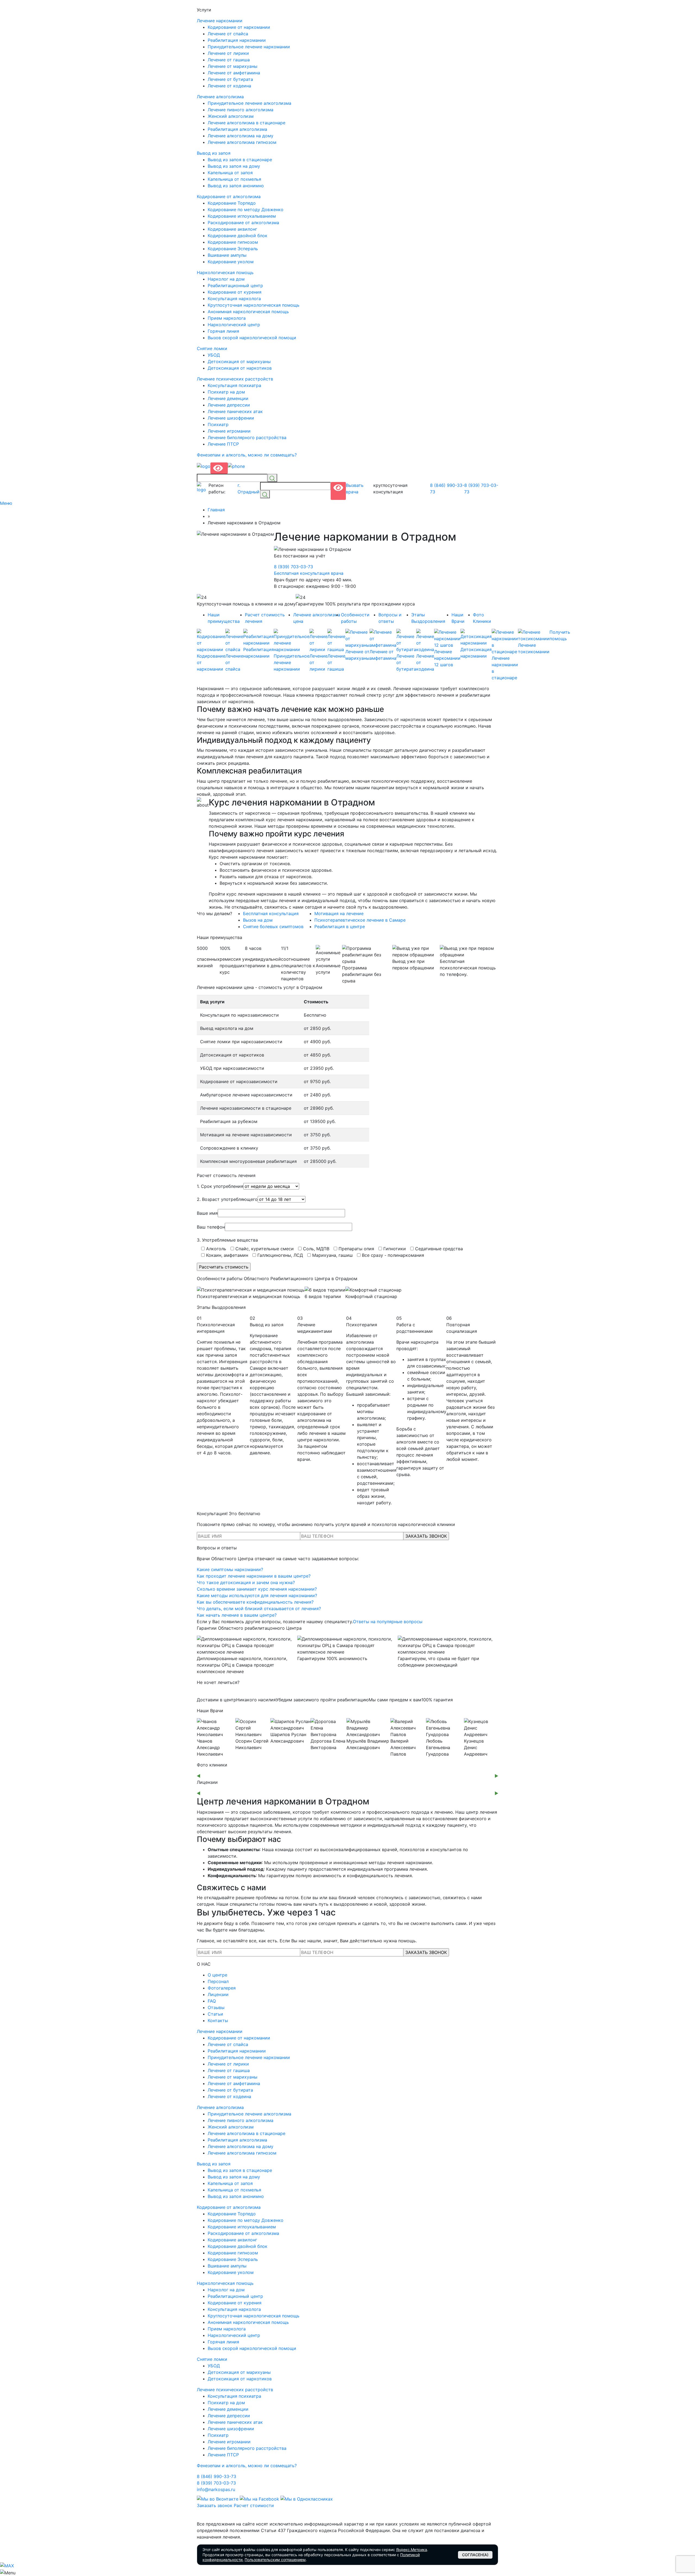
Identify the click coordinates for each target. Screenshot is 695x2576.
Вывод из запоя (214, 153)
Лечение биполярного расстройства (247, 437)
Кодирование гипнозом (233, 242)
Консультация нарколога (234, 299)
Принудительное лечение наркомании (249, 47)
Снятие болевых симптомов (273, 927)
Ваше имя (207, 1213)
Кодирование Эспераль (233, 249)
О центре (217, 1975)
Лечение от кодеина (229, 86)
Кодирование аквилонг (232, 229)
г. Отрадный (249, 488)
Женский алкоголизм (231, 116)
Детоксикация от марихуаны (239, 361)
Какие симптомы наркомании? (230, 1569)
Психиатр (218, 424)
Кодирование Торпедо (232, 203)
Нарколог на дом (226, 279)
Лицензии (218, 1994)
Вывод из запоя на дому (234, 166)
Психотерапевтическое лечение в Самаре (360, 920)
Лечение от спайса (228, 34)
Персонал (218, 1981)
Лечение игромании (229, 431)
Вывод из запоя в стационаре (240, 160)
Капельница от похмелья (234, 179)
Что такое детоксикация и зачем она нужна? (246, 1582)
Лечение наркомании (220, 21)
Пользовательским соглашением (275, 2560)
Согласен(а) (475, 2555)
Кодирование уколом (231, 262)
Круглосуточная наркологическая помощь (254, 305)
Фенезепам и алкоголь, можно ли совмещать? (247, 455)
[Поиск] (272, 478)
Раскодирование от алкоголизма (243, 223)
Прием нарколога (227, 318)
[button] (198, 1776)
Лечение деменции (228, 398)
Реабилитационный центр (235, 285)
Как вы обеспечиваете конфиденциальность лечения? (255, 1602)
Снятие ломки (212, 348)
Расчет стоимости (254, 2505)
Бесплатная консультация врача (309, 573)
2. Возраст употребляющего (227, 1199)
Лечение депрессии (229, 405)
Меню (7, 503)
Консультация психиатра (234, 385)
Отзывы (216, 2007)
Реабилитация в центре (340, 927)
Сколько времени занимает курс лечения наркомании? (257, 1589)
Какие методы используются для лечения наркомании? (257, 1595)
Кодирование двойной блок (238, 236)
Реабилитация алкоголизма (237, 129)
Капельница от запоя (230, 173)
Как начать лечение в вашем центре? (237, 1615)
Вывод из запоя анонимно (236, 186)
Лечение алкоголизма (220, 97)
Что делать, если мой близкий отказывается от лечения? (259, 1609)
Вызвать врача (355, 488)
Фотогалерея (222, 1988)
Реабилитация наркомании (237, 40)
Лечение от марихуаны (233, 66)
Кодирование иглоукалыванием (242, 216)
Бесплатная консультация (271, 913)
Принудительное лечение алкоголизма (249, 103)
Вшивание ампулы (227, 255)
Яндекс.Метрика (412, 2550)
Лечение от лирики (228, 53)
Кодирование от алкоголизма (229, 196)
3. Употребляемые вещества (227, 1240)
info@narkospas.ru (216, 2489)
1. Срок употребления (220, 1186)
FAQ (212, 2001)
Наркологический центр (234, 325)
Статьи (215, 2014)
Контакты (218, 2020)
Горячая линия (223, 331)
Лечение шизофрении (231, 418)
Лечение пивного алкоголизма (241, 110)
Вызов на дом (258, 920)
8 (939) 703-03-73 (481, 488)
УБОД (214, 355)
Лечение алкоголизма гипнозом (242, 142)
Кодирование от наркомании (239, 27)
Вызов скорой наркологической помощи (252, 338)
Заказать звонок (215, 2505)
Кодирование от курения (235, 292)
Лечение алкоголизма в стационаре (247, 123)
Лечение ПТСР (223, 444)
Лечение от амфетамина (234, 73)
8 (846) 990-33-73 (447, 488)
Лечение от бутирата (230, 79)
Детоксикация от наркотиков (240, 368)
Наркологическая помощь (225, 272)
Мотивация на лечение (339, 913)
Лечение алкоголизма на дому (241, 136)
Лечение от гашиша (229, 60)
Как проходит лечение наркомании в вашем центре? (254, 1576)
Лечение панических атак (235, 411)
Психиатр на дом (226, 392)
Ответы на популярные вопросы (388, 1622)
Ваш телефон (211, 1227)
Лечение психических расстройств (235, 379)
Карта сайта (210, 2517)
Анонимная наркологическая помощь (248, 312)
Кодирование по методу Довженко (246, 210)
